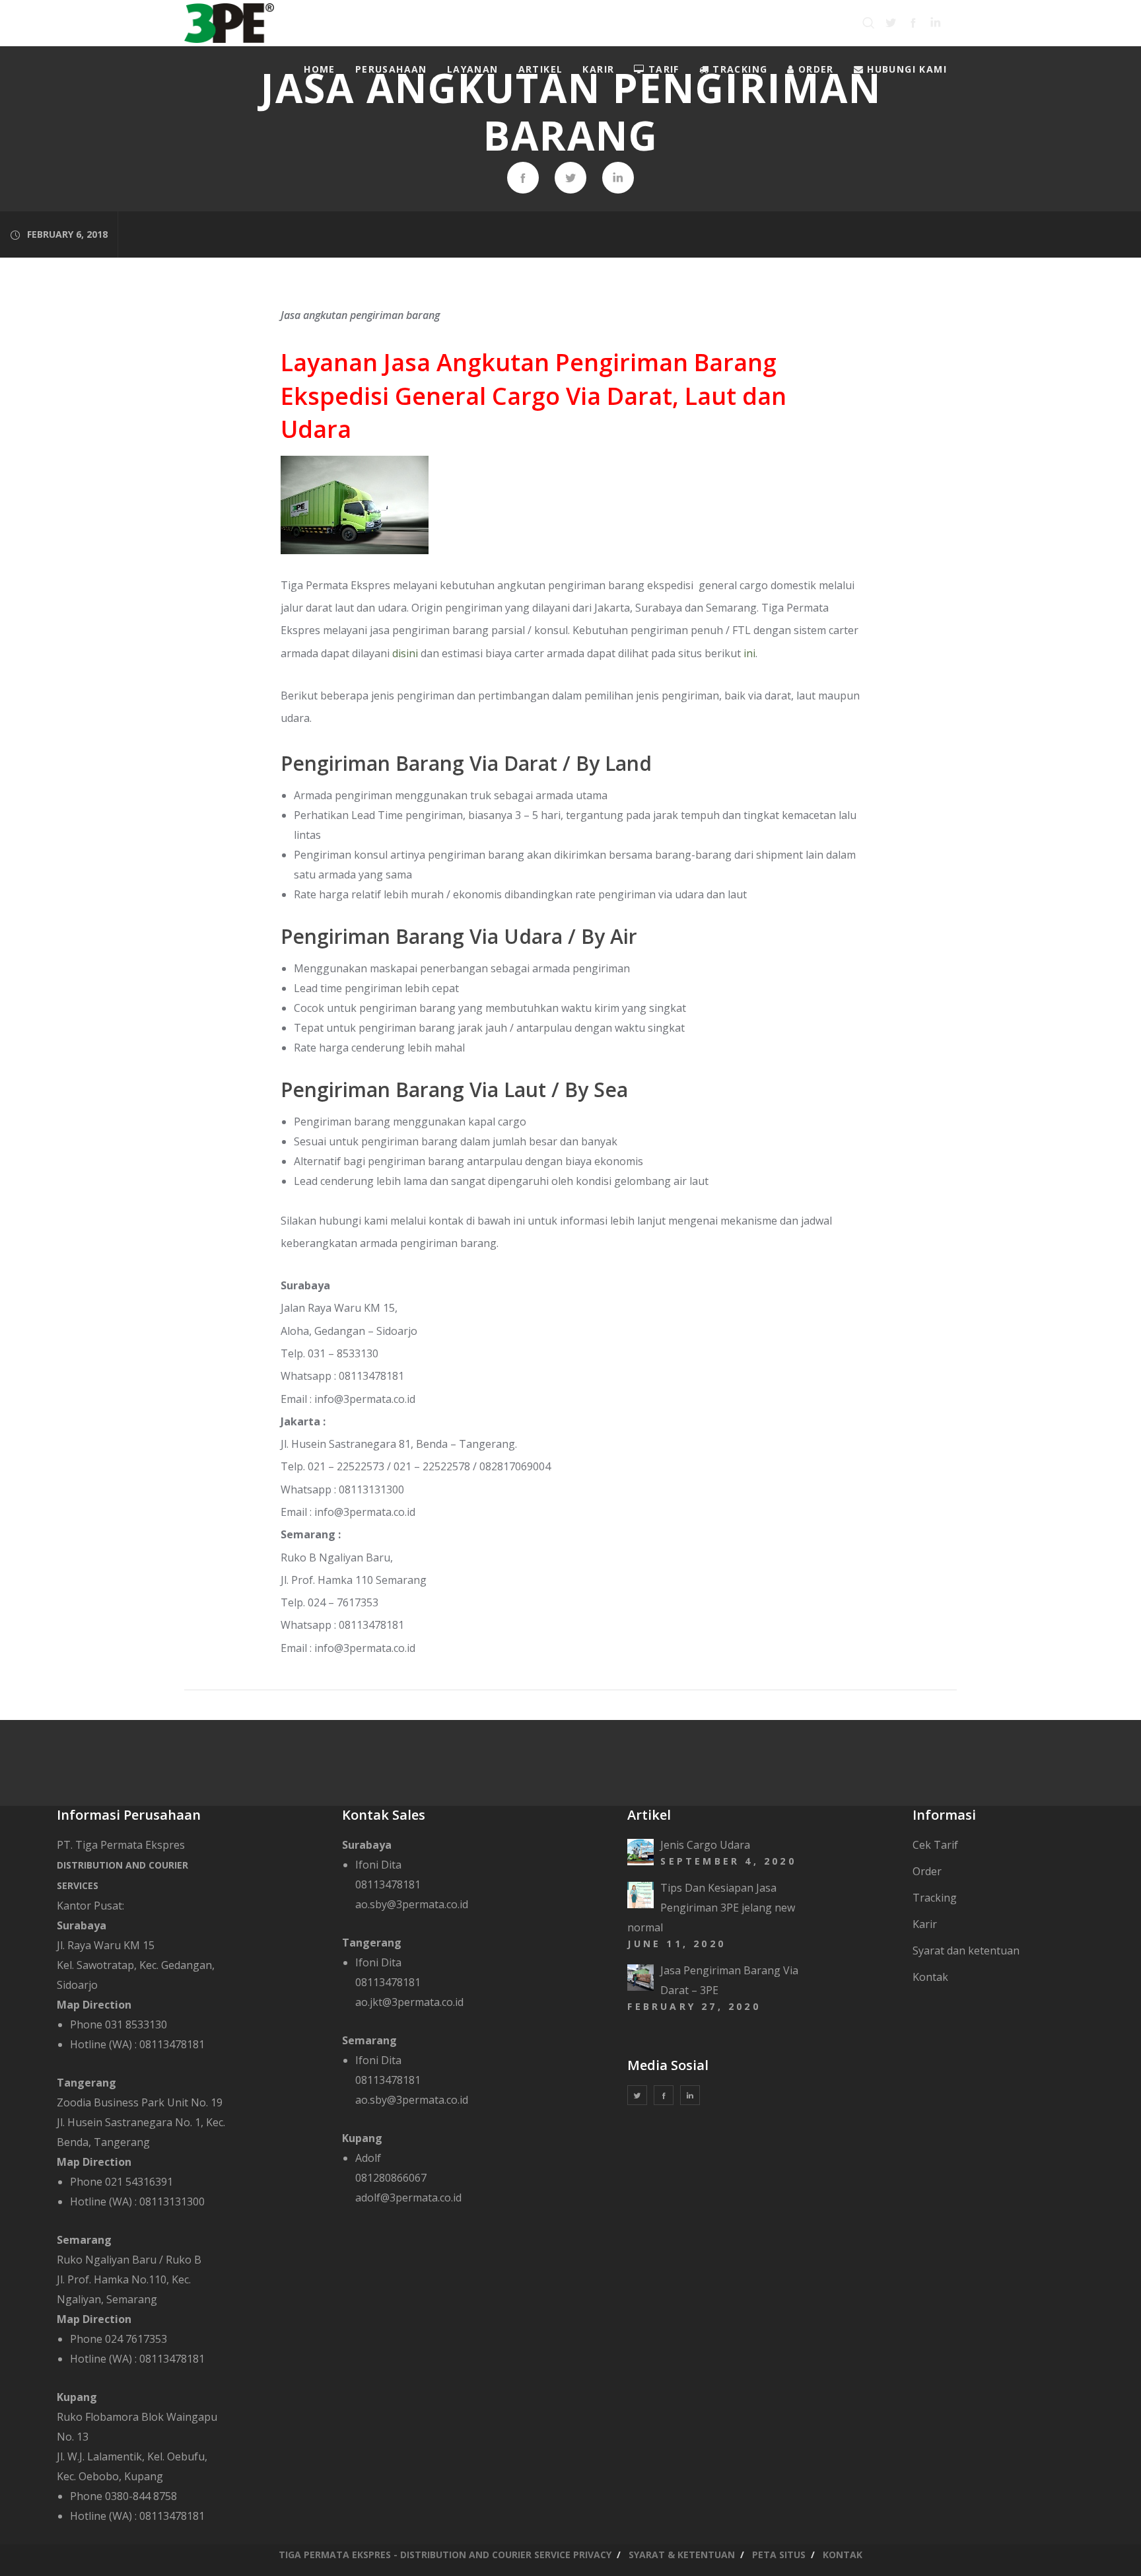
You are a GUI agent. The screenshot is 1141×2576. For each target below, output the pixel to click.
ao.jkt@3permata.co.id (409, 2002)
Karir (925, 1924)
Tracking (935, 1898)
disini (405, 653)
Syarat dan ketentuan (966, 1950)
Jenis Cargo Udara (705, 1845)
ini (749, 653)
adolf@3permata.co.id (408, 2198)
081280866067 (391, 2178)
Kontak (930, 1977)
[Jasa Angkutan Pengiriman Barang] (523, 178)
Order (927, 1871)
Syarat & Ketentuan (682, 2555)
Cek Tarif (935, 1845)
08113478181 (172, 2044)
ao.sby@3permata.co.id (412, 1904)
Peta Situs (779, 2555)
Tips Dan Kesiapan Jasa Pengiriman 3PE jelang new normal (711, 1908)
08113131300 (172, 2201)
